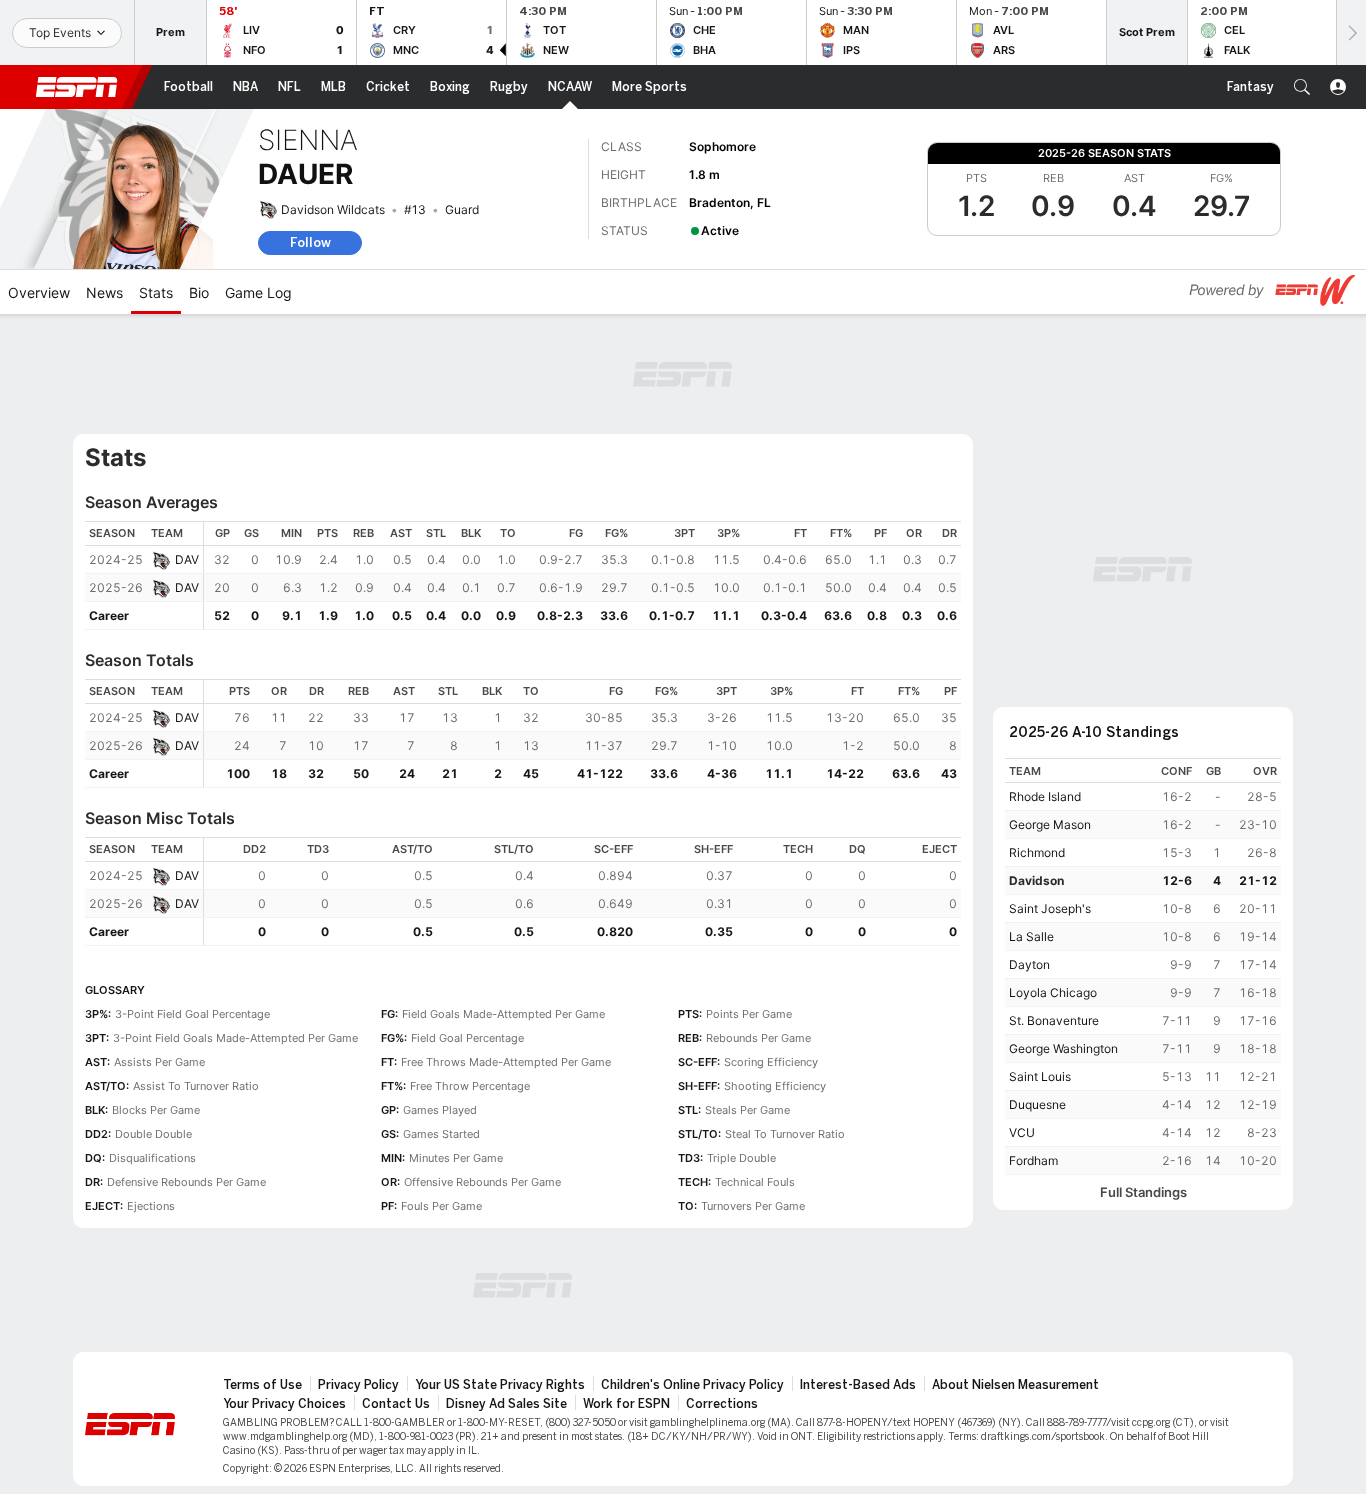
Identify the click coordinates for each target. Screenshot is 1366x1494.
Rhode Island (1045, 796)
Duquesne (1037, 1104)
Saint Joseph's (1050, 908)
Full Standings (1143, 1192)
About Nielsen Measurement (1015, 1385)
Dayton (1029, 964)
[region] (582, 575)
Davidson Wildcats (333, 209)
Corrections (722, 1404)
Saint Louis (1040, 1076)
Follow (310, 242)
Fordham (1033, 1160)
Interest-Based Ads (858, 1385)
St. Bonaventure (1054, 1020)
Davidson (1036, 880)
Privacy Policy (358, 1385)
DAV (187, 559)
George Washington (1063, 1048)
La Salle (1031, 936)
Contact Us (396, 1404)
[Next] (1351, 32)
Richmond (1037, 852)
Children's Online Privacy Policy (692, 1385)
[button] (1302, 87)
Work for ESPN (626, 1404)
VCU (1022, 1132)
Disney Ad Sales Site (506, 1404)
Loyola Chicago (1053, 992)
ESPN (77, 87)
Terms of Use (262, 1385)
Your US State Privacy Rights (500, 1385)
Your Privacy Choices (284, 1404)
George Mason (1050, 824)
